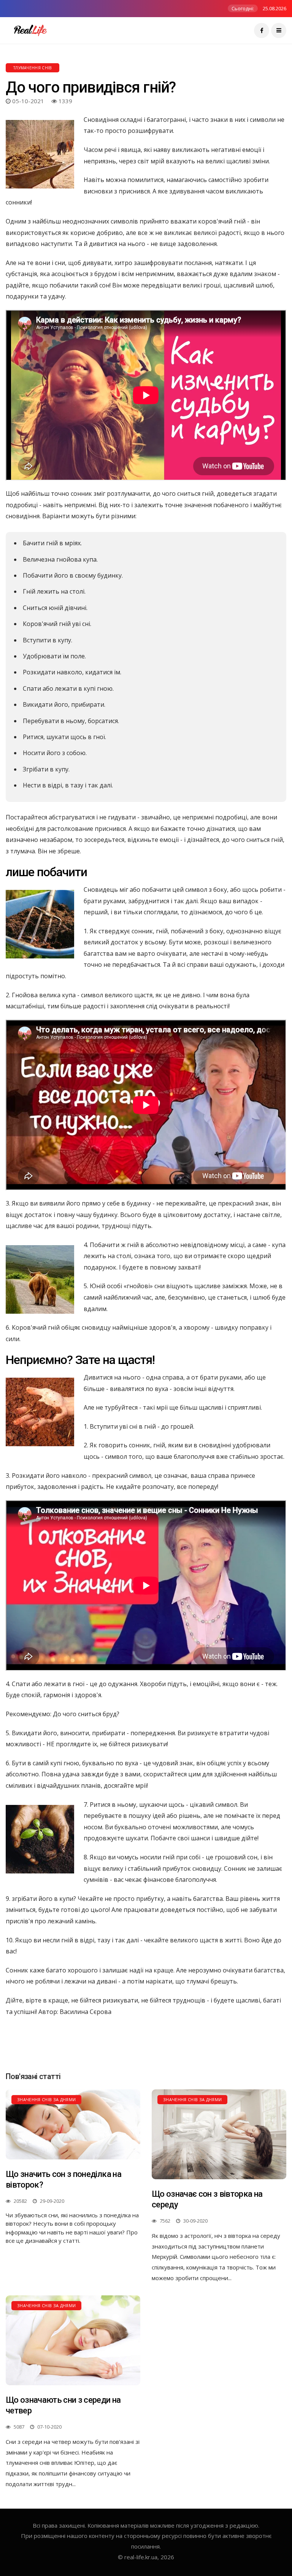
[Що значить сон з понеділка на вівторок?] (73, 2124)
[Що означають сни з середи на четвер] (73, 2340)
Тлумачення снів (33, 68)
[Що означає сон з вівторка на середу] (219, 2134)
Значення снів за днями (46, 2099)
